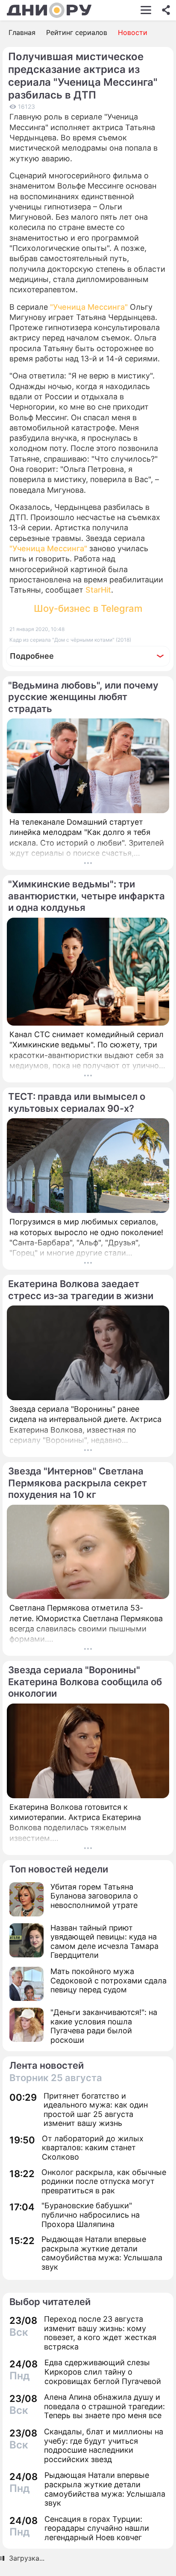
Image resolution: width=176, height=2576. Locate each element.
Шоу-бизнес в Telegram (88, 608)
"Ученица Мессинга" (89, 307)
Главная (22, 32)
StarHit (98, 590)
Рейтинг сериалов (77, 32)
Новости (133, 32)
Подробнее (32, 656)
